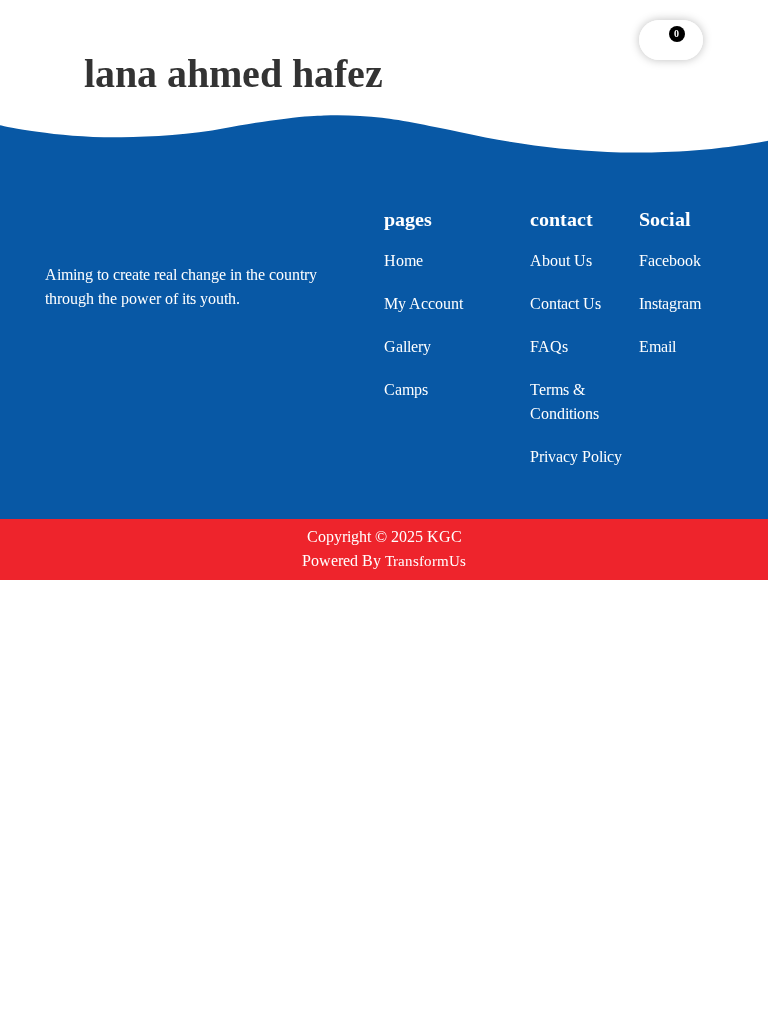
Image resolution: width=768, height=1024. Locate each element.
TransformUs (425, 561)
